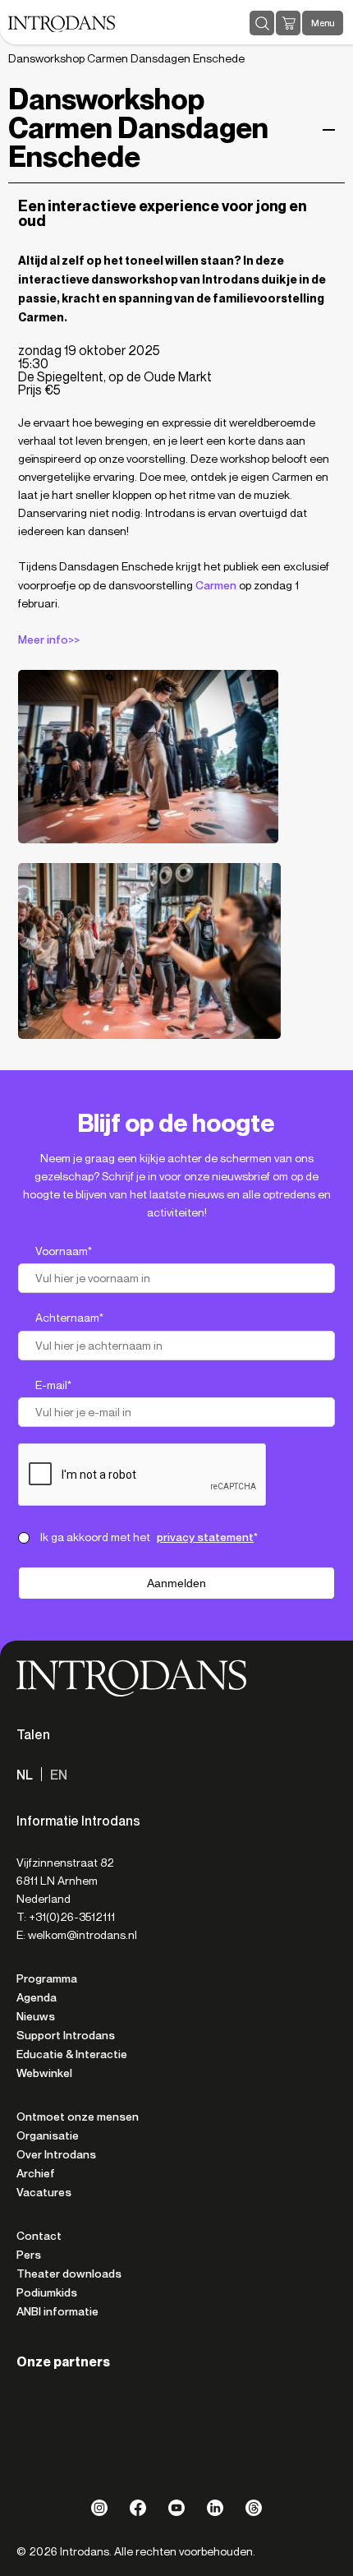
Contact (39, 2236)
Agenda (37, 1997)
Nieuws (36, 2016)
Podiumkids (47, 2292)
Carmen (216, 585)
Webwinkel (44, 2073)
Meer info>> (49, 639)
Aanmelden (176, 1583)
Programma (47, 1978)
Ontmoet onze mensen (78, 2117)
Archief (36, 2173)
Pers (29, 2255)
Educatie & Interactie (72, 2054)
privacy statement (205, 1537)
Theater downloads (69, 2274)
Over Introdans (56, 2154)
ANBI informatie (57, 2311)
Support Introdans (66, 2035)
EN (59, 1775)
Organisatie (48, 2135)
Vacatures (44, 2192)
